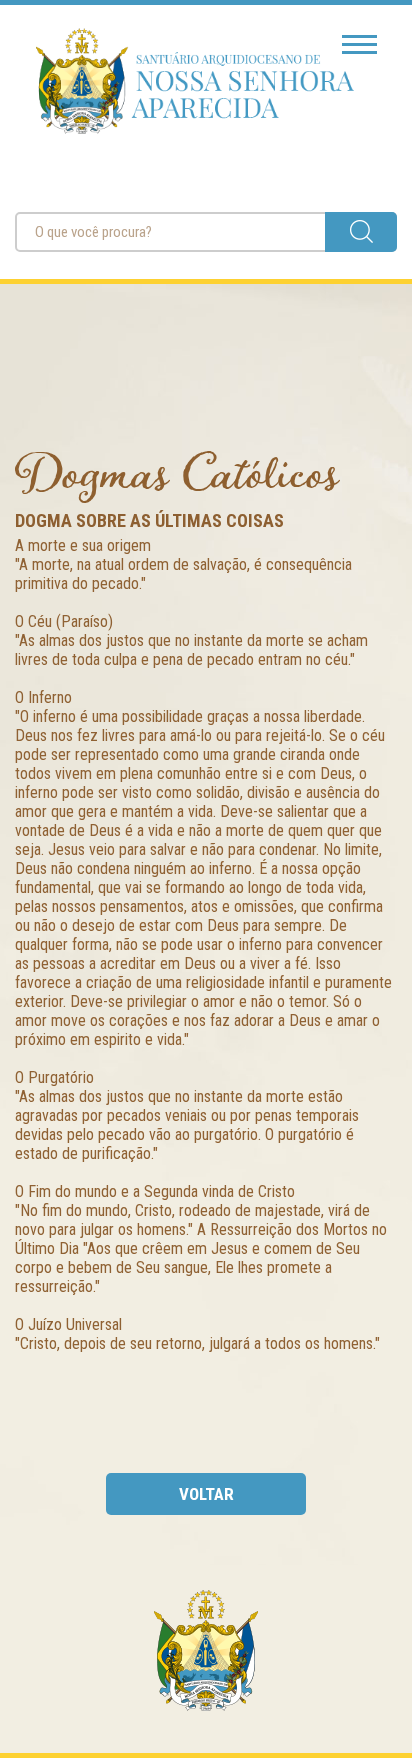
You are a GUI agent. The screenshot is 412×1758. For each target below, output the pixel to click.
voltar (206, 1494)
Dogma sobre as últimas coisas (149, 520)
